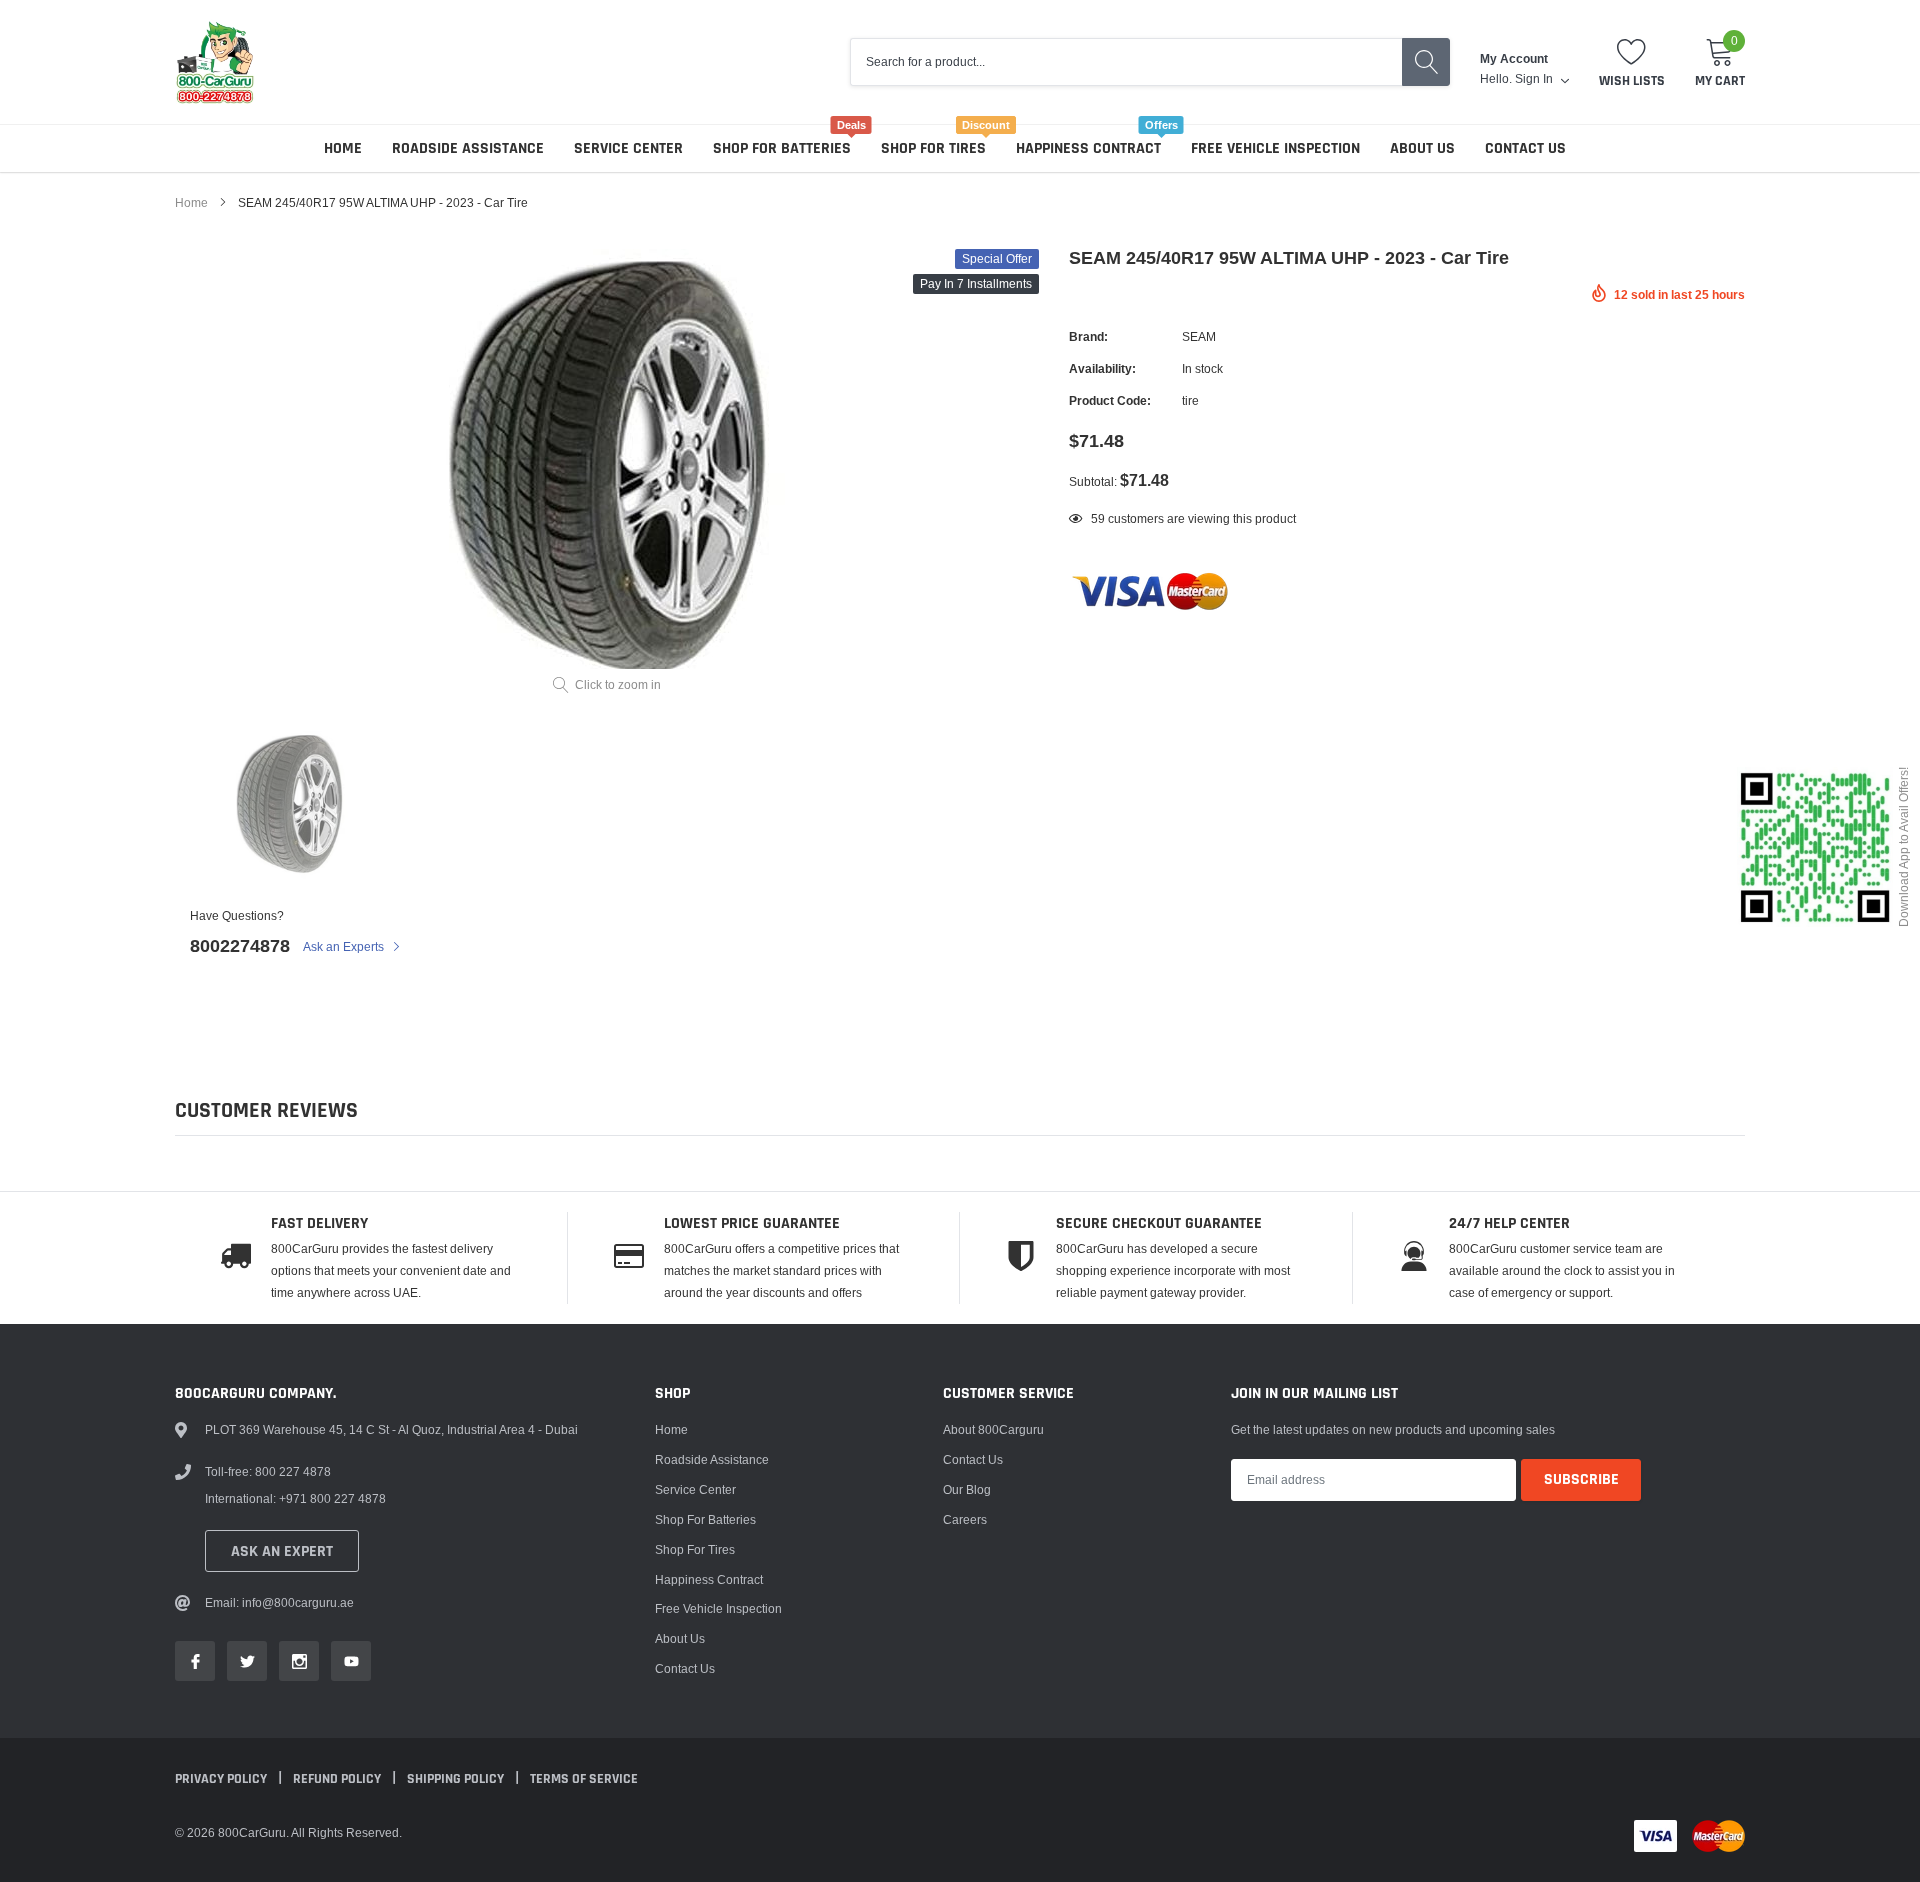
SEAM (1199, 336)
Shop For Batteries (782, 148)
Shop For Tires (933, 148)
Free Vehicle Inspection (1275, 148)
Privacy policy (222, 1779)
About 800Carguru (993, 1429)
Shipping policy (457, 1779)
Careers (965, 1519)
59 (1098, 518)
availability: (1102, 368)
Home (343, 148)
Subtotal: (1093, 481)
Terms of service (584, 1779)
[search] (1426, 62)
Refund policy (338, 1779)
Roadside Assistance (468, 148)
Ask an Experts (345, 946)
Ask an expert (282, 1551)
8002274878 (240, 945)
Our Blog (967, 1489)
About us (1422, 148)
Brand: (1088, 336)
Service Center (628, 148)
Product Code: (1110, 400)
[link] (289, 805)
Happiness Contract (1088, 148)
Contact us (1525, 148)
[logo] (215, 62)
